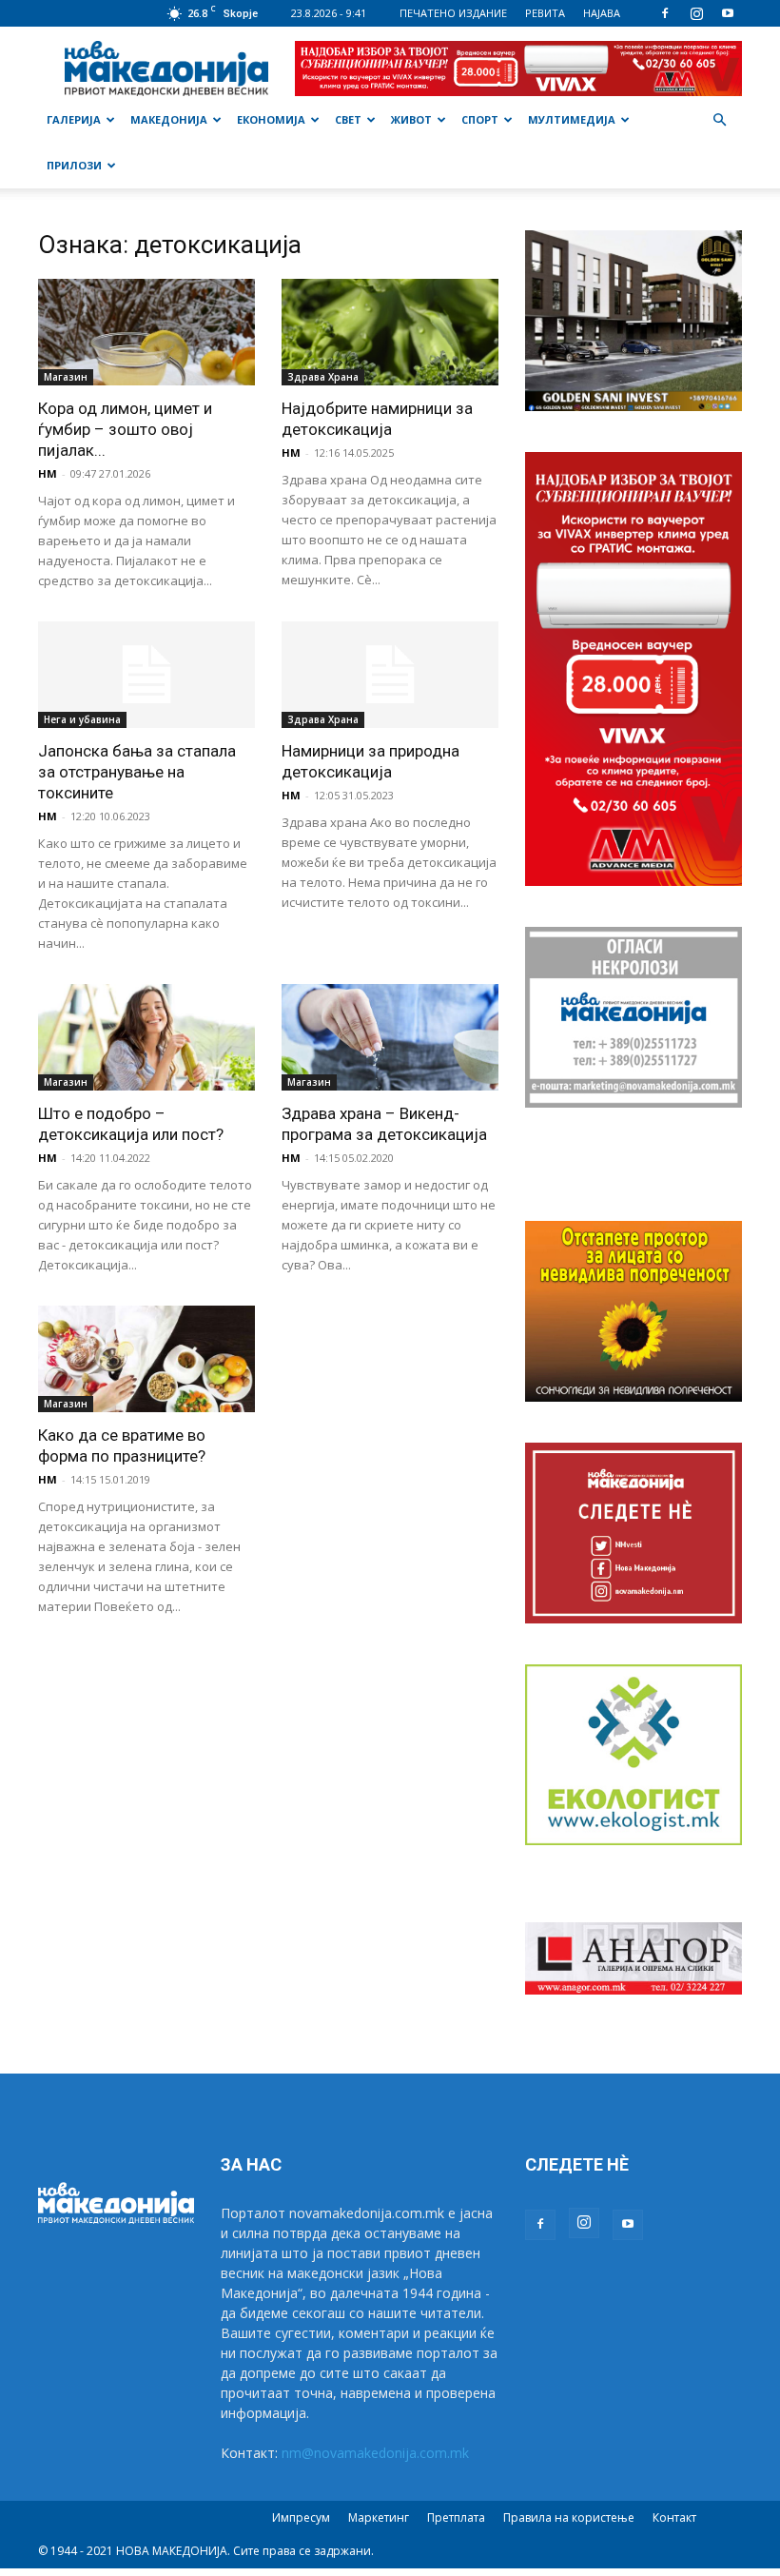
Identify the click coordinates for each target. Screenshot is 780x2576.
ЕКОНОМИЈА (271, 119)
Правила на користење (569, 2517)
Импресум (301, 2517)
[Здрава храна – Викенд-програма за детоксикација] (390, 1037)
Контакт (674, 2517)
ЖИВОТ (411, 119)
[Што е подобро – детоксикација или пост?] (146, 1037)
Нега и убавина (82, 719)
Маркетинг (379, 2517)
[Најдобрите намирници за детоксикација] (390, 332)
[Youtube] (728, 13)
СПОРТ (480, 119)
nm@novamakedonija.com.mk (375, 2453)
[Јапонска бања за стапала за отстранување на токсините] (146, 675)
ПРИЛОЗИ (74, 165)
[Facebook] (665, 13)
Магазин (66, 377)
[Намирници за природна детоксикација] (390, 675)
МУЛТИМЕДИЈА (572, 119)
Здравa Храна (323, 377)
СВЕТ (348, 119)
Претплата (456, 2517)
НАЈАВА (602, 13)
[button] (719, 120)
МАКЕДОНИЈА (169, 119)
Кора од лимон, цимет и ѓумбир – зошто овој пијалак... (125, 429)
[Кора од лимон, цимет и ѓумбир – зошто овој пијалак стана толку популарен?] (146, 332)
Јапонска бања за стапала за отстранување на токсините (137, 772)
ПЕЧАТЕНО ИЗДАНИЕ (453, 13)
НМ (48, 473)
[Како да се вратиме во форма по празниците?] (146, 1359)
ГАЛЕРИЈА (74, 119)
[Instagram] (696, 13)
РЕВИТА (545, 13)
